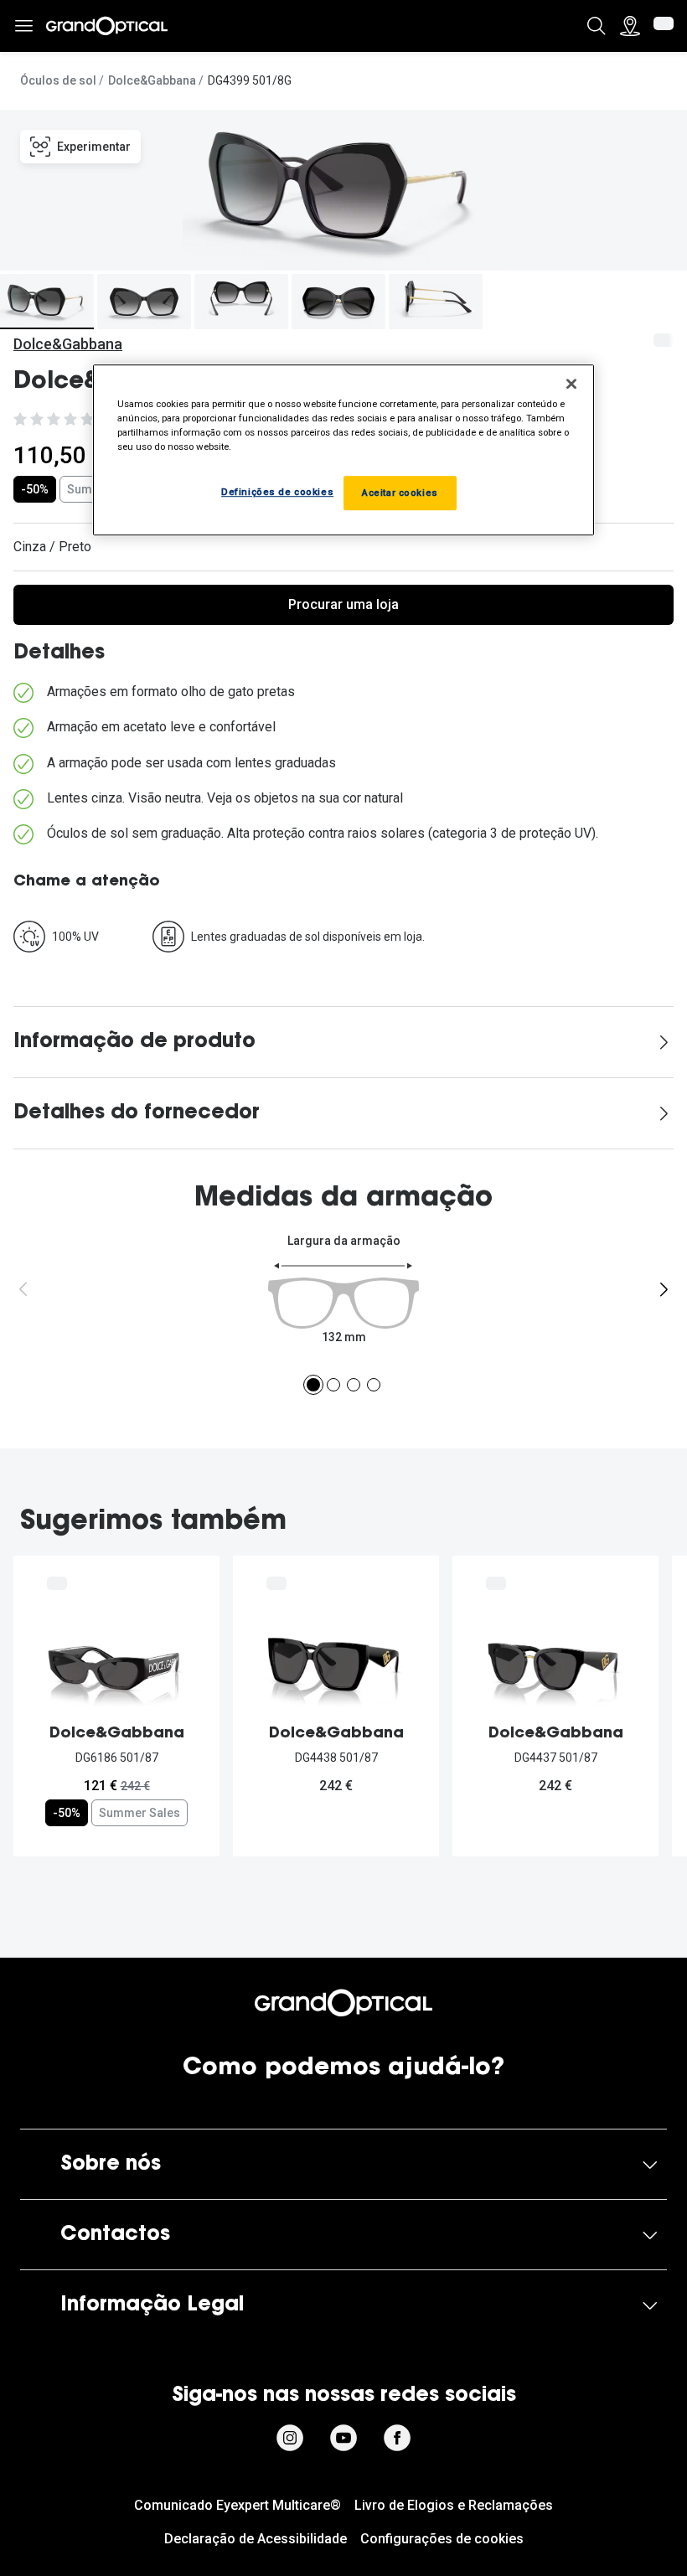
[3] (354, 1385)
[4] (374, 1385)
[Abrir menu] (23, 26)
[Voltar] (23, 1289)
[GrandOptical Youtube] (343, 2438)
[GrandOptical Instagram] (290, 2438)
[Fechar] (571, 384)
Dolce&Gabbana (152, 80)
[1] (313, 1385)
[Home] (107, 26)
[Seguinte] (664, 1289)
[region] (343, 450)
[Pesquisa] (597, 26)
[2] (333, 1385)
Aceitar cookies (400, 493)
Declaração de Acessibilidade (256, 2539)
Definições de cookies (277, 492)
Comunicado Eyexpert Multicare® (238, 2505)
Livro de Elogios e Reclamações (454, 2505)
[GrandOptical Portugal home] (343, 2003)
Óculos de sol (58, 80)
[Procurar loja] (630, 26)
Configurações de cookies (442, 2539)
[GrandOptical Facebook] (397, 2438)
